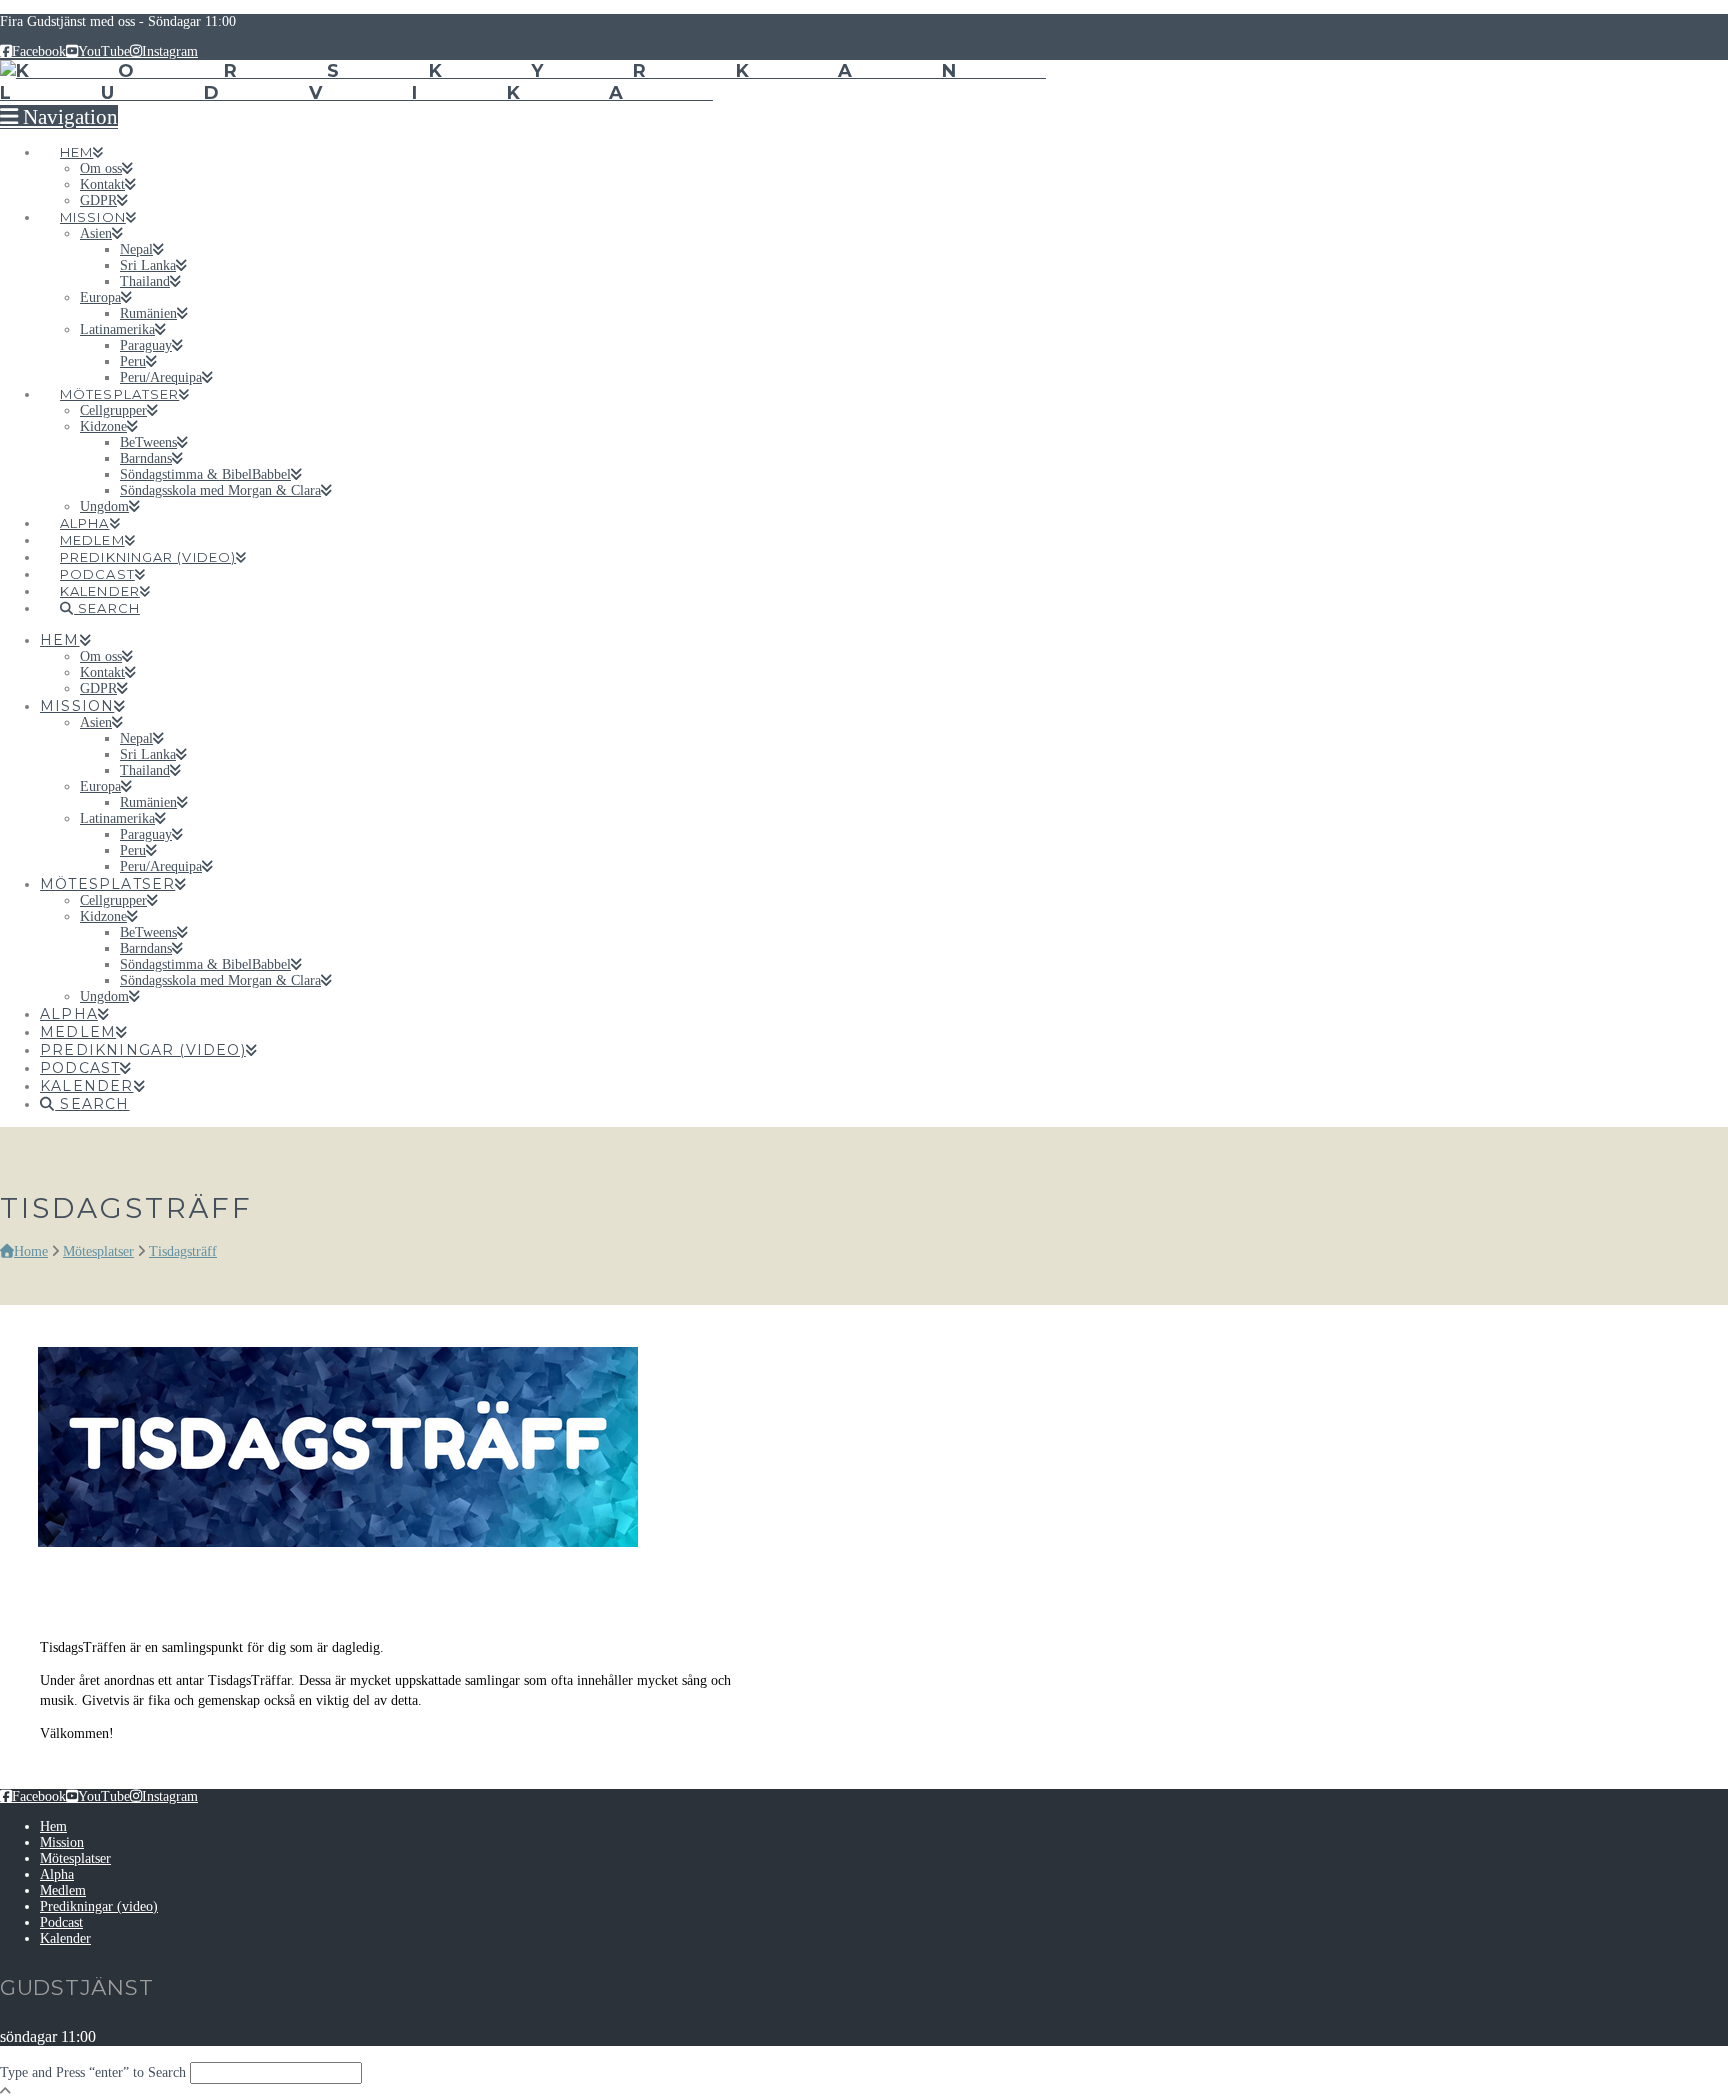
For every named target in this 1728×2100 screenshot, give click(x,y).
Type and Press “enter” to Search (93, 2072)
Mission (62, 1842)
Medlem (63, 1890)
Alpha (57, 1874)
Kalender (65, 1938)
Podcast (61, 1922)
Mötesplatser (75, 1858)
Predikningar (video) (99, 1906)
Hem (53, 1826)
